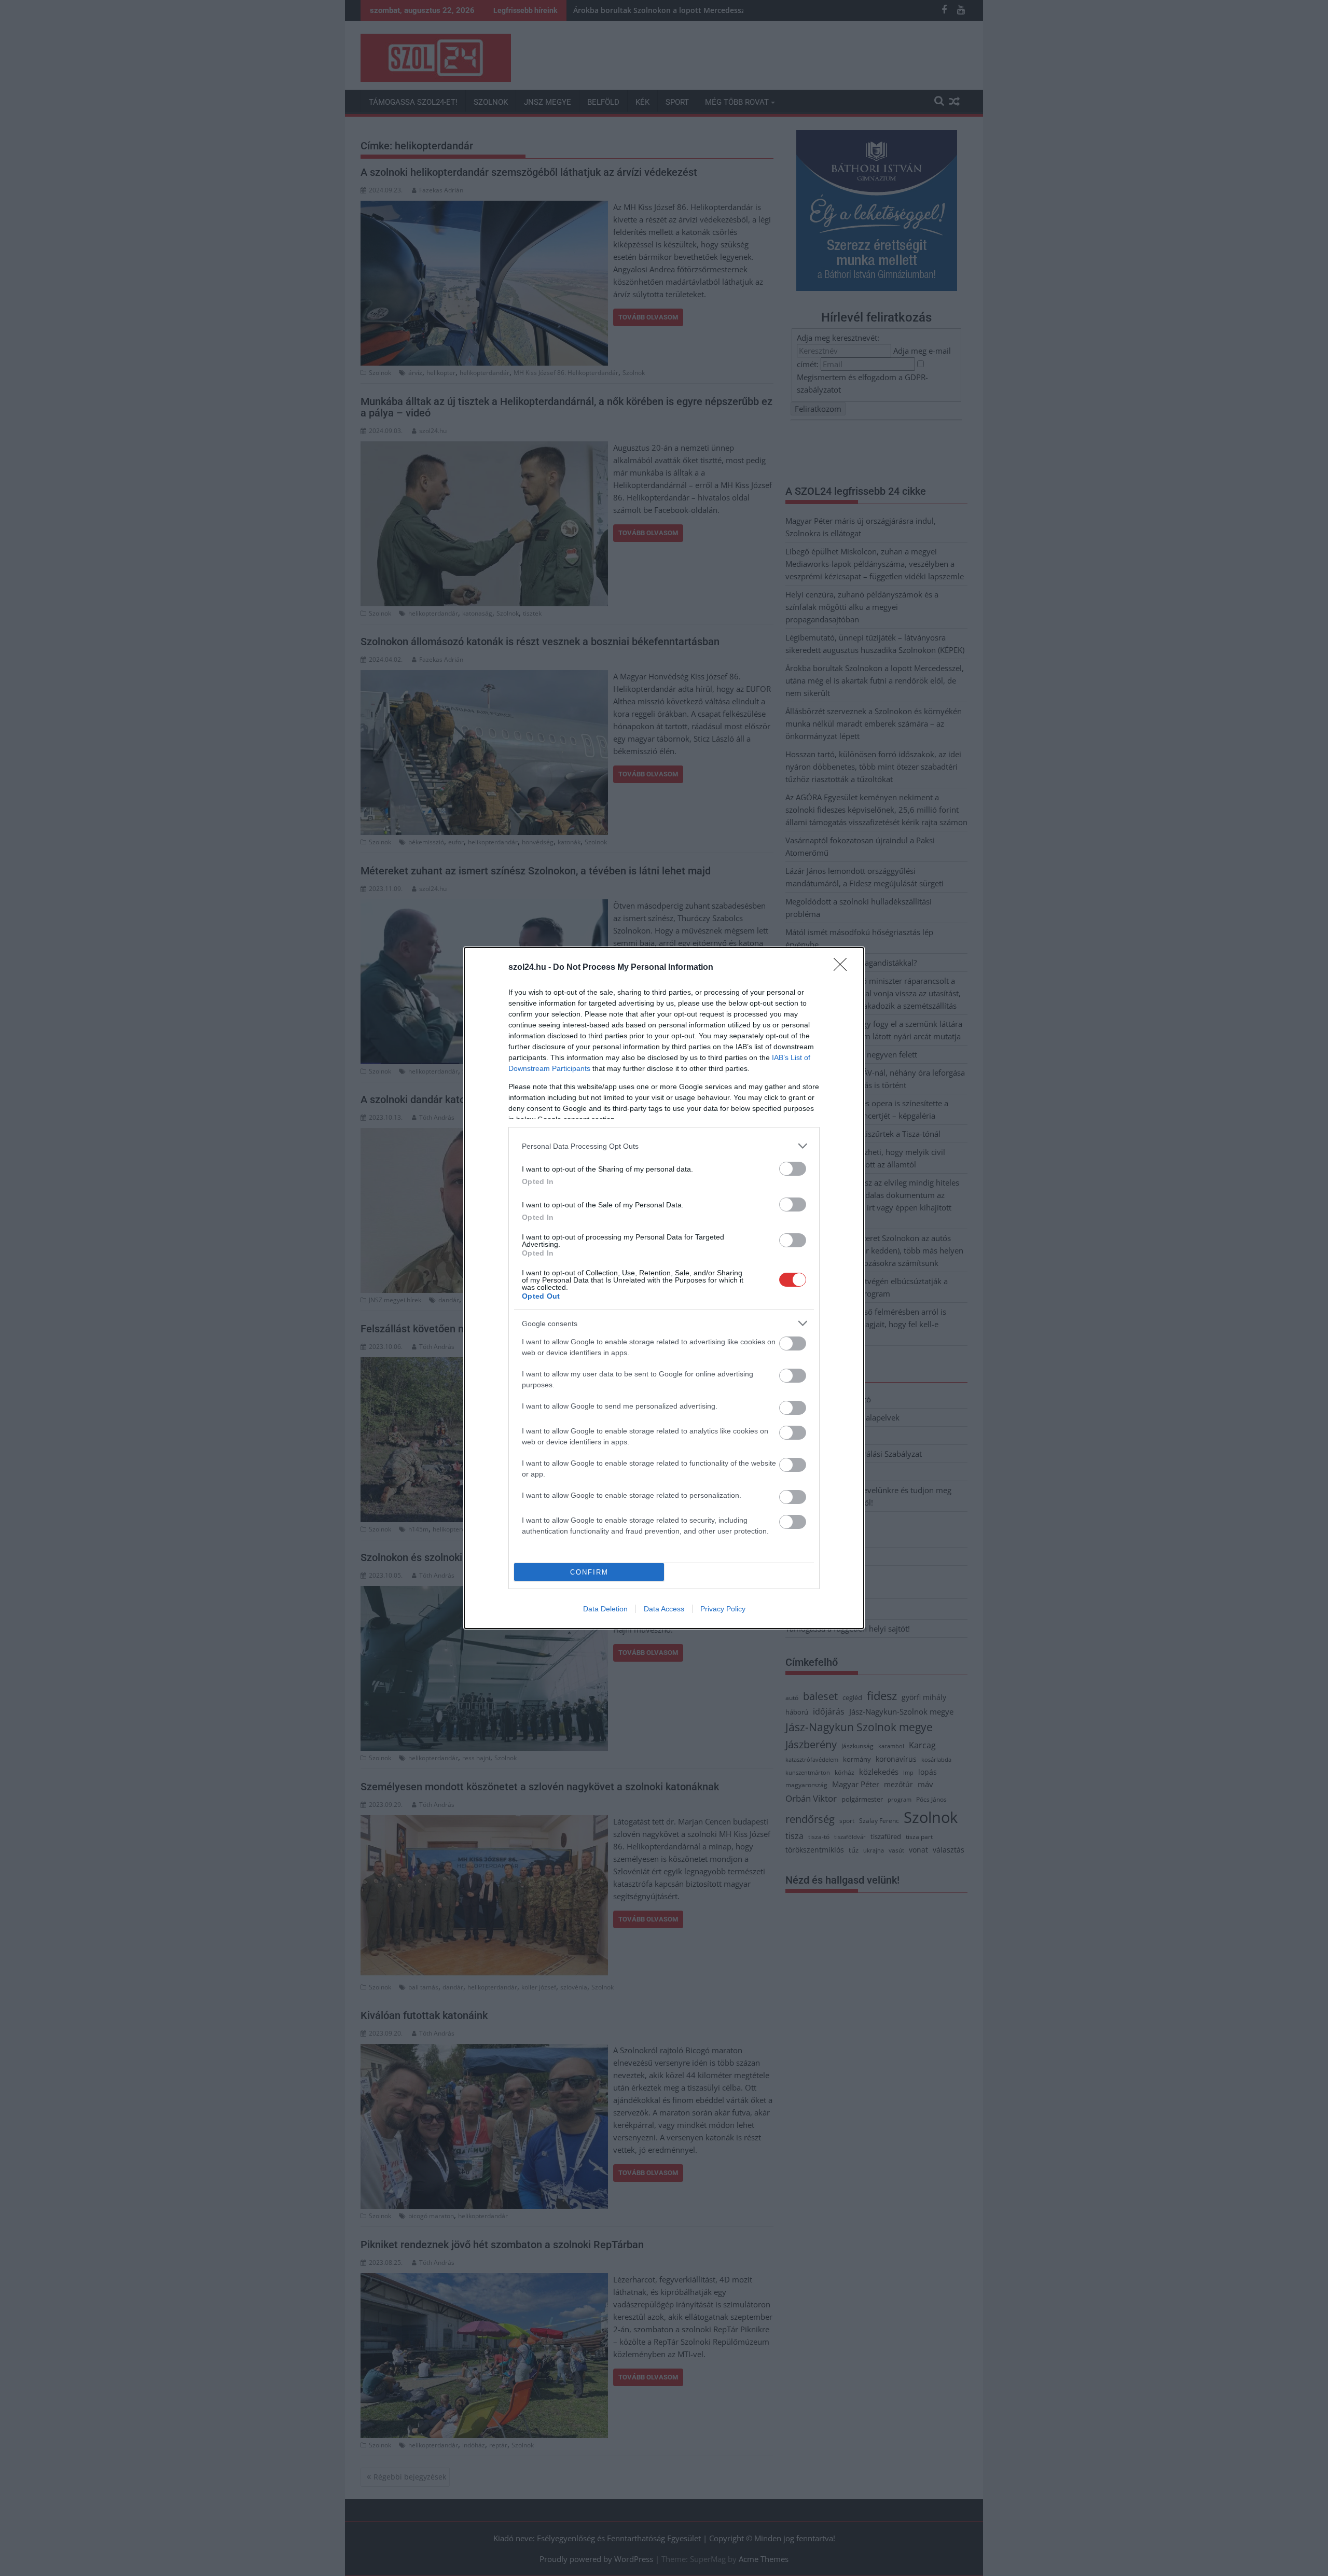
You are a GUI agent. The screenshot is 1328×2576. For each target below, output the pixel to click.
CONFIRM (589, 1572)
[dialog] (664, 1288)
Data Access (664, 1609)
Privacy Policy (723, 1609)
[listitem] (664, 1146)
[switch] (793, 1169)
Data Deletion (605, 1609)
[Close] (843, 968)
